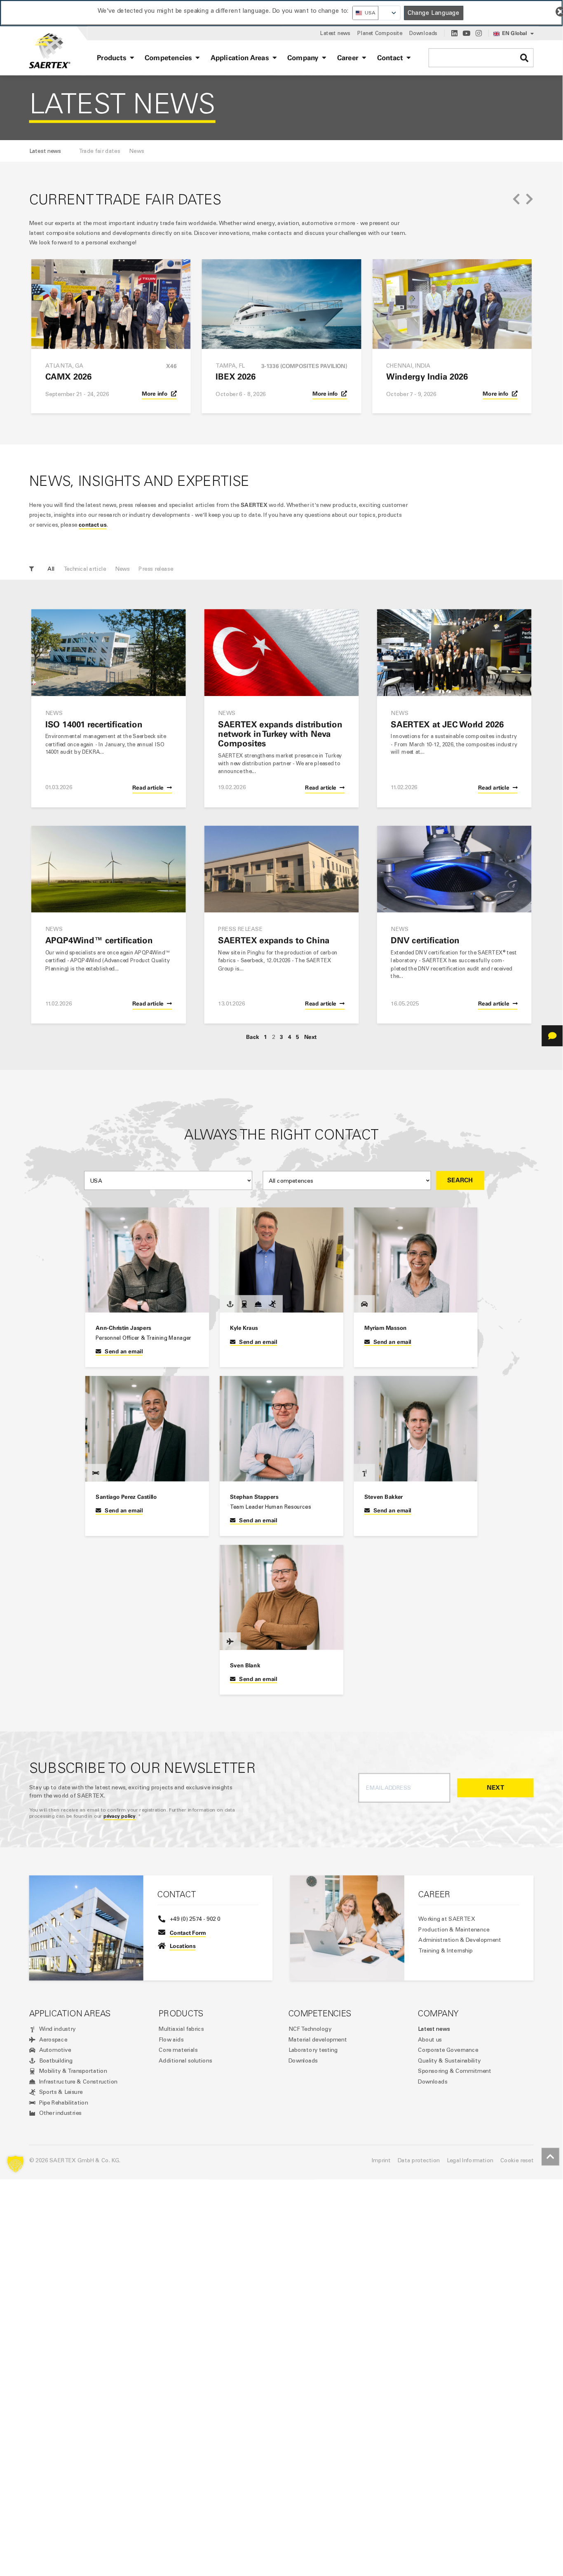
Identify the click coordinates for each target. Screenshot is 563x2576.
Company (438, 2013)
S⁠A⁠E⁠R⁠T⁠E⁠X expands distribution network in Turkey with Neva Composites (280, 734)
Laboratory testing (313, 2050)
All (51, 569)
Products (181, 2013)
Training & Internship (446, 1950)
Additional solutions (185, 2060)
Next (311, 1037)
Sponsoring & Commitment (455, 2071)
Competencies (320, 2013)
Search (460, 1180)
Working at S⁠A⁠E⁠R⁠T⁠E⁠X (447, 1919)
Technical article (85, 569)
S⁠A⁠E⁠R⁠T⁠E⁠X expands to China (274, 941)
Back (252, 1037)
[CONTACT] (552, 1036)
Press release (156, 569)
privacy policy (120, 1816)
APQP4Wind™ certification (99, 941)
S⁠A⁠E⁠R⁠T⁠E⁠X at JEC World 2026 (447, 724)
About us (430, 2039)
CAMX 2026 (68, 377)
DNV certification (425, 941)
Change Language (434, 13)
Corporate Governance (448, 2050)
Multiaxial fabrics (181, 2029)
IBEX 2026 (236, 377)
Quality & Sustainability (449, 2060)
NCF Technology (310, 2029)
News (123, 569)
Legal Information (470, 2160)
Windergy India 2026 (427, 377)
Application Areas (70, 2013)
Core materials (178, 2050)
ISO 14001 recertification (94, 724)
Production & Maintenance (454, 1929)
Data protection (419, 2160)
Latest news (434, 2029)
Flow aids (171, 2039)
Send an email (124, 1351)
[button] (516, 199)
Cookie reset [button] (517, 2160)
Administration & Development (460, 1940)
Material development (318, 2039)
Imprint (381, 2160)
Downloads (303, 2060)
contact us (93, 525)
